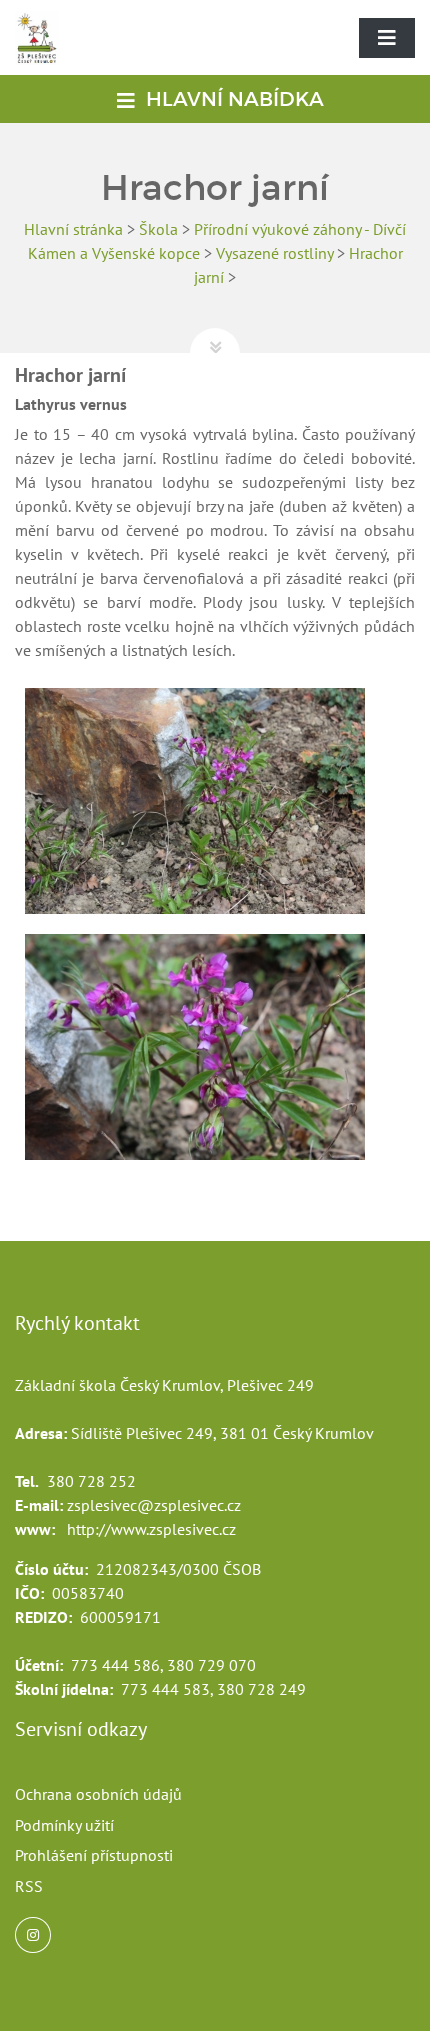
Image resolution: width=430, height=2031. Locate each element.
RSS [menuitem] (29, 1886)
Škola (158, 229)
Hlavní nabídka (232, 99)
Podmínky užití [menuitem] (64, 1825)
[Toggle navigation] (387, 38)
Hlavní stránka (73, 229)
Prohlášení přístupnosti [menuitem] (94, 1855)
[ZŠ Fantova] (42, 58)
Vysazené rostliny (274, 253)
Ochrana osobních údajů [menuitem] (98, 1794)
